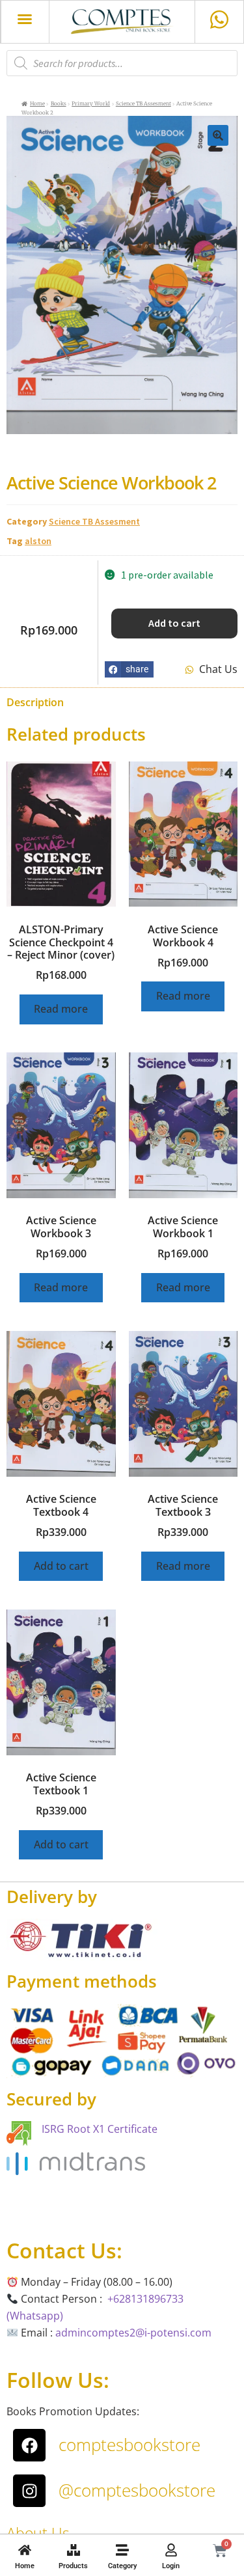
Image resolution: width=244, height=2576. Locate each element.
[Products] (74, 2550)
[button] (25, 19)
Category (122, 2566)
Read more (61, 1009)
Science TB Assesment (143, 103)
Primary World (91, 103)
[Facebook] (29, 2445)
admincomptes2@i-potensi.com (133, 2333)
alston (38, 541)
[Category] (122, 2550)
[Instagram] (29, 2491)
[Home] (25, 2550)
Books (59, 103)
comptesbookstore (129, 2445)
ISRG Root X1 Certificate (100, 2129)
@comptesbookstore (137, 2490)
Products (73, 2566)
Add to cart (174, 623)
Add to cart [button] (61, 1566)
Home (25, 2566)
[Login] (171, 2550)
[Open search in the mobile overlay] (122, 63)
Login (171, 2566)
